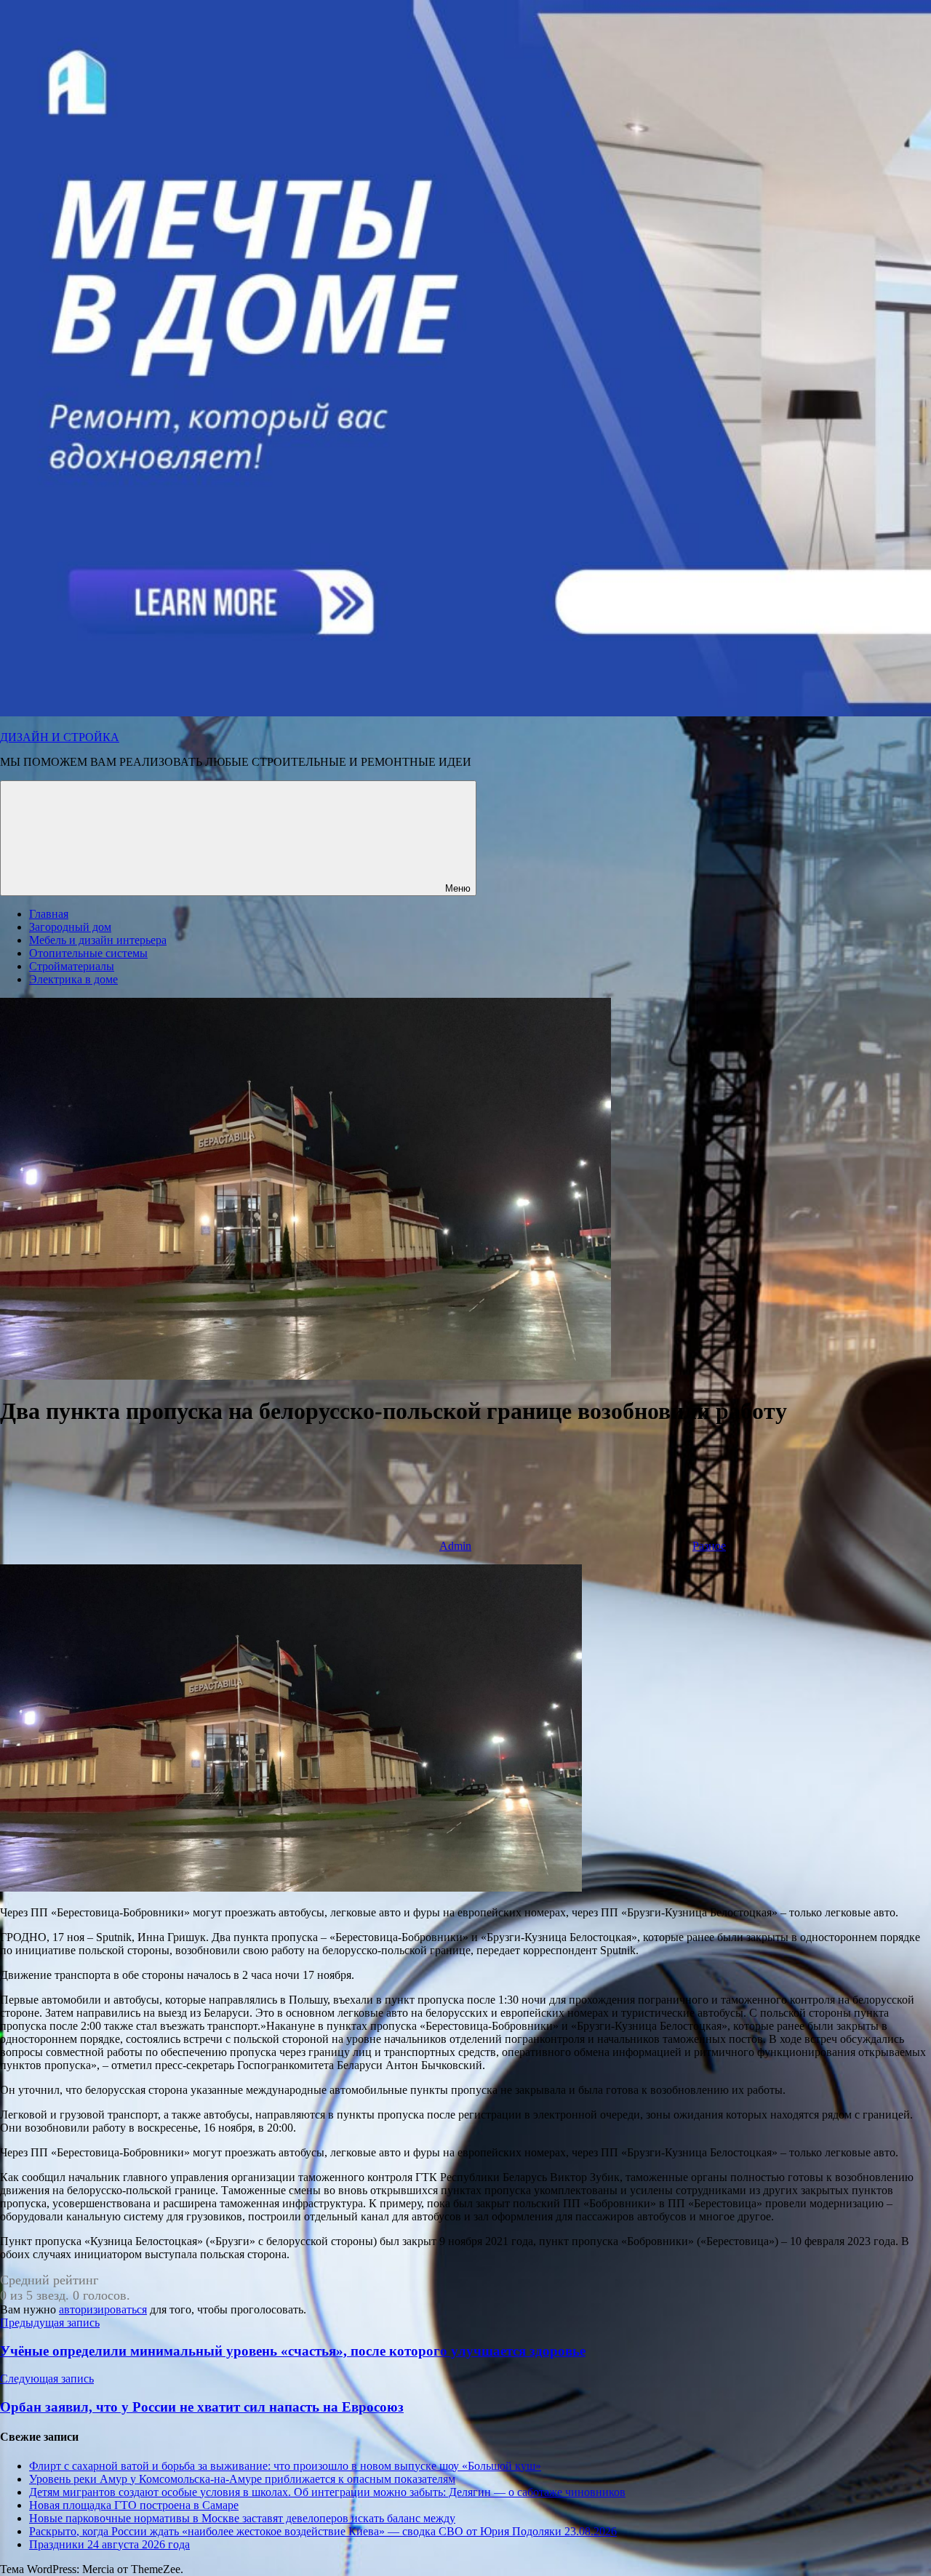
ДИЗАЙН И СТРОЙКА (60, 737)
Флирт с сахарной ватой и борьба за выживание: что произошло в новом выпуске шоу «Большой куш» (285, 2466)
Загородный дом (70, 927)
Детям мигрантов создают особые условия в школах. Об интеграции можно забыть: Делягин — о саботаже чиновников (327, 2492)
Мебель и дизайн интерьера (98, 940)
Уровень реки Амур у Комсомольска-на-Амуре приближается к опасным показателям (242, 2479)
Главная (49, 914)
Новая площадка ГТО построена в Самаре (134, 2505)
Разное (709, 1546)
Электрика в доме (73, 979)
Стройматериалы (72, 966)
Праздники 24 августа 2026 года (109, 2544)
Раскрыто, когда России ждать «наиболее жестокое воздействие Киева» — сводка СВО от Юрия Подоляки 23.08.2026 (323, 2531)
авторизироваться (103, 2309)
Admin (455, 1546)
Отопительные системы (88, 953)
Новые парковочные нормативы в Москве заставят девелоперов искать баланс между (242, 2518)
